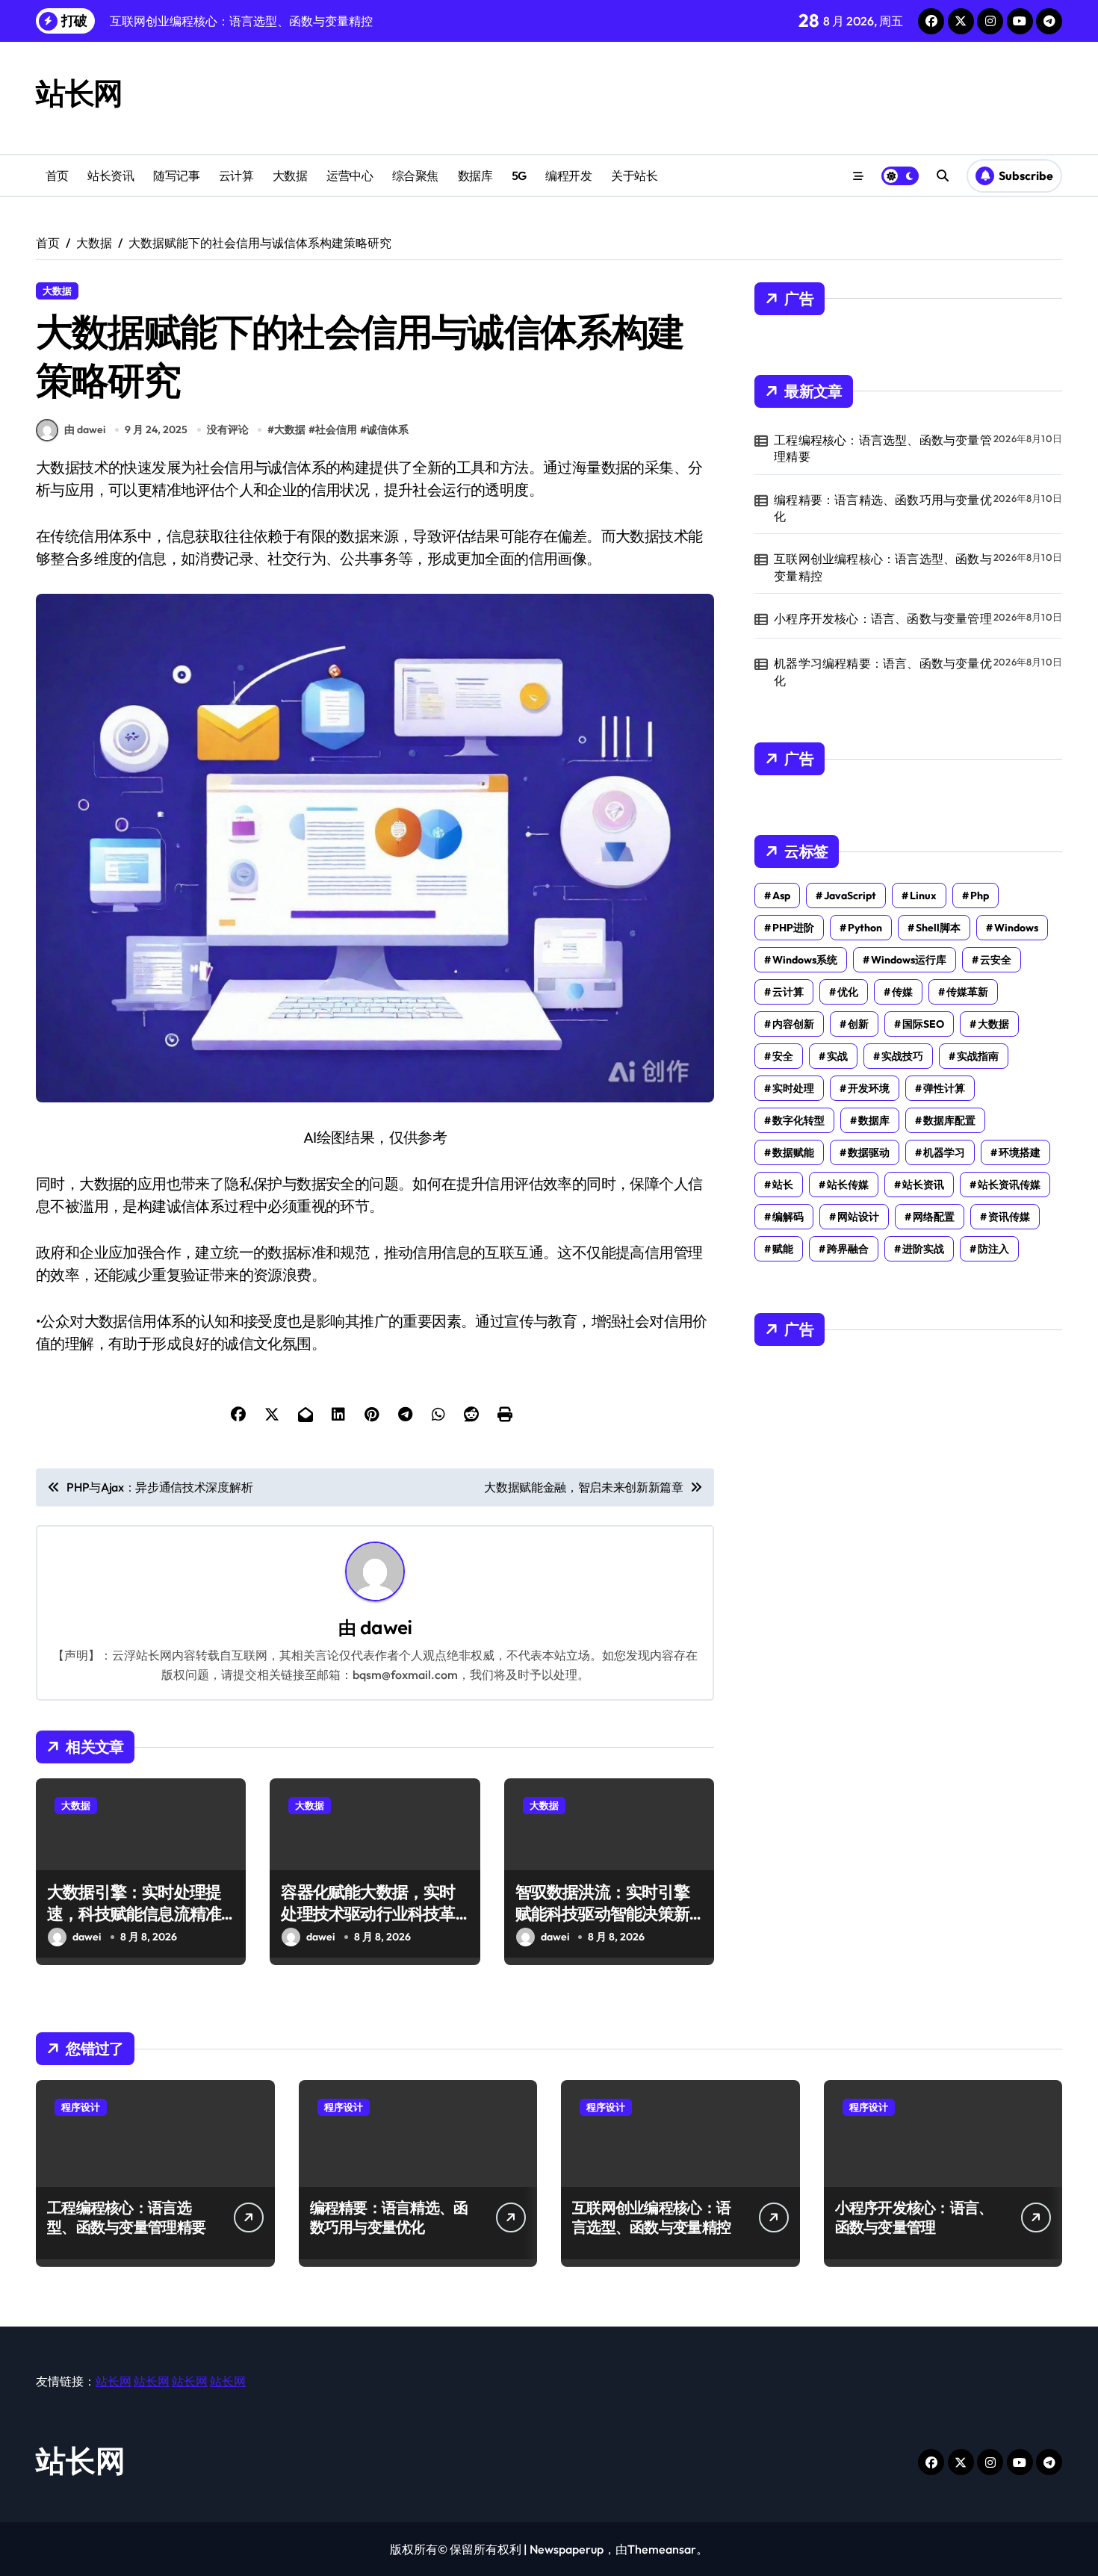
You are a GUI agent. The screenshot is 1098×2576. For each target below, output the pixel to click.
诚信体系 (388, 429)
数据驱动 (869, 1152)
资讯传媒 (1009, 1217)
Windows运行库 (909, 960)
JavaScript (850, 896)
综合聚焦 (415, 176)
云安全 (996, 960)
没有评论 (228, 429)
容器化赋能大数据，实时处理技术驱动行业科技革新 (368, 1913)
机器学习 (944, 1152)
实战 (837, 1056)
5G (519, 176)
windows (1016, 928)
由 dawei (85, 429)
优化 (848, 992)
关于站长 (634, 176)
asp (781, 896)
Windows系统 (805, 960)
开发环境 (869, 1088)
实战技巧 (902, 1056)
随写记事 (176, 176)
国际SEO (923, 1024)
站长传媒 (848, 1185)
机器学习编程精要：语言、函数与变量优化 (883, 671)
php (980, 896)
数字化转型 (798, 1120)
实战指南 (978, 1056)
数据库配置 (949, 1120)
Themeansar (662, 2549)
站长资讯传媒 (1009, 1185)
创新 (858, 1024)
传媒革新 (967, 992)
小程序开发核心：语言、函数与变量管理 (883, 618)
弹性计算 (944, 1088)
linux (923, 896)
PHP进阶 (793, 928)
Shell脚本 (938, 928)
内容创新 (793, 1024)
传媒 (902, 992)
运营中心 (350, 176)
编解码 (788, 1217)
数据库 (475, 176)
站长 (783, 1185)
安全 (783, 1056)
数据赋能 (793, 1152)
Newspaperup (567, 2549)
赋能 (783, 1249)
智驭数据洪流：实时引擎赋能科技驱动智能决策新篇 (602, 1913)
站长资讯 (111, 176)
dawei (386, 1627)
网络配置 (934, 1217)
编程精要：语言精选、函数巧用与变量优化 (883, 508)
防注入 (993, 1249)
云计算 (236, 176)
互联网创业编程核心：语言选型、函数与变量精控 (883, 567)
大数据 (290, 176)
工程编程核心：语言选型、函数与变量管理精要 (883, 448)
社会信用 (336, 429)
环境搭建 (1020, 1152)
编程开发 (568, 176)
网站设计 (858, 1217)
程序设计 (81, 2107)
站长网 (79, 93)
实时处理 (793, 1088)
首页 (57, 176)
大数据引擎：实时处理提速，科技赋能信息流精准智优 (134, 1913)
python (865, 928)
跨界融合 (848, 1249)
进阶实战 (923, 1249)
